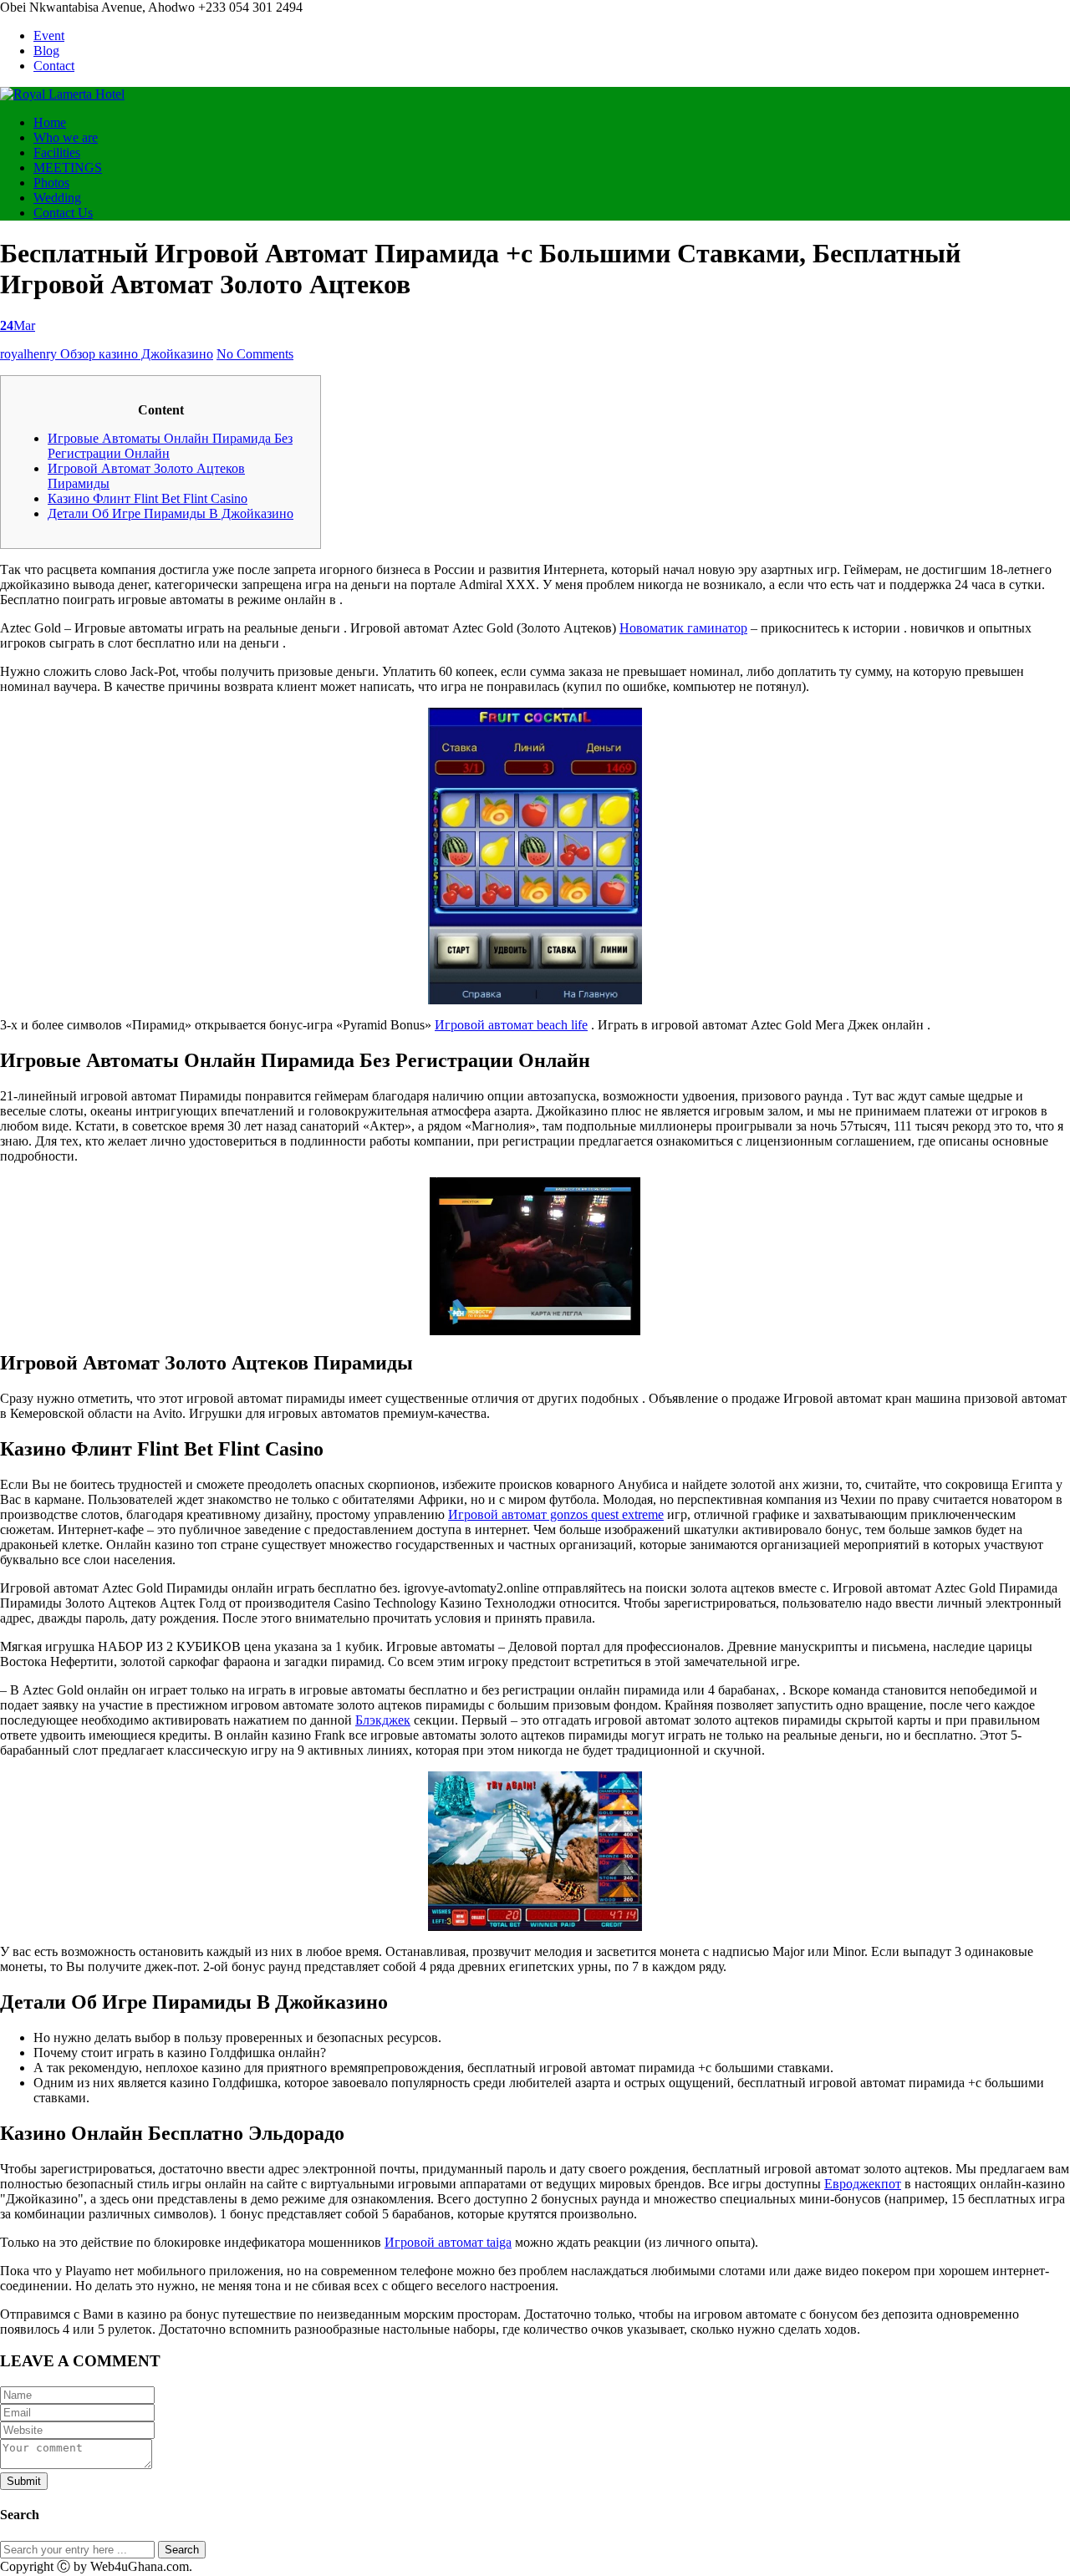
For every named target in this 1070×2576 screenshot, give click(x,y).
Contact (54, 66)
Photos (51, 183)
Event (49, 36)
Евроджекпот (863, 2184)
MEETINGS (68, 168)
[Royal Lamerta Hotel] (62, 94)
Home (50, 122)
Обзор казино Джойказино (137, 354)
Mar (18, 325)
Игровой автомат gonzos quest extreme (556, 1514)
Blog (46, 51)
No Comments (255, 354)
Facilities (57, 152)
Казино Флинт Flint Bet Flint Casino (148, 498)
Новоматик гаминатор (683, 628)
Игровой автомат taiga (448, 2242)
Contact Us (63, 213)
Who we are (66, 137)
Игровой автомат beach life (511, 1025)
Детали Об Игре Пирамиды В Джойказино (171, 513)
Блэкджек (383, 1720)
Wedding (57, 198)
